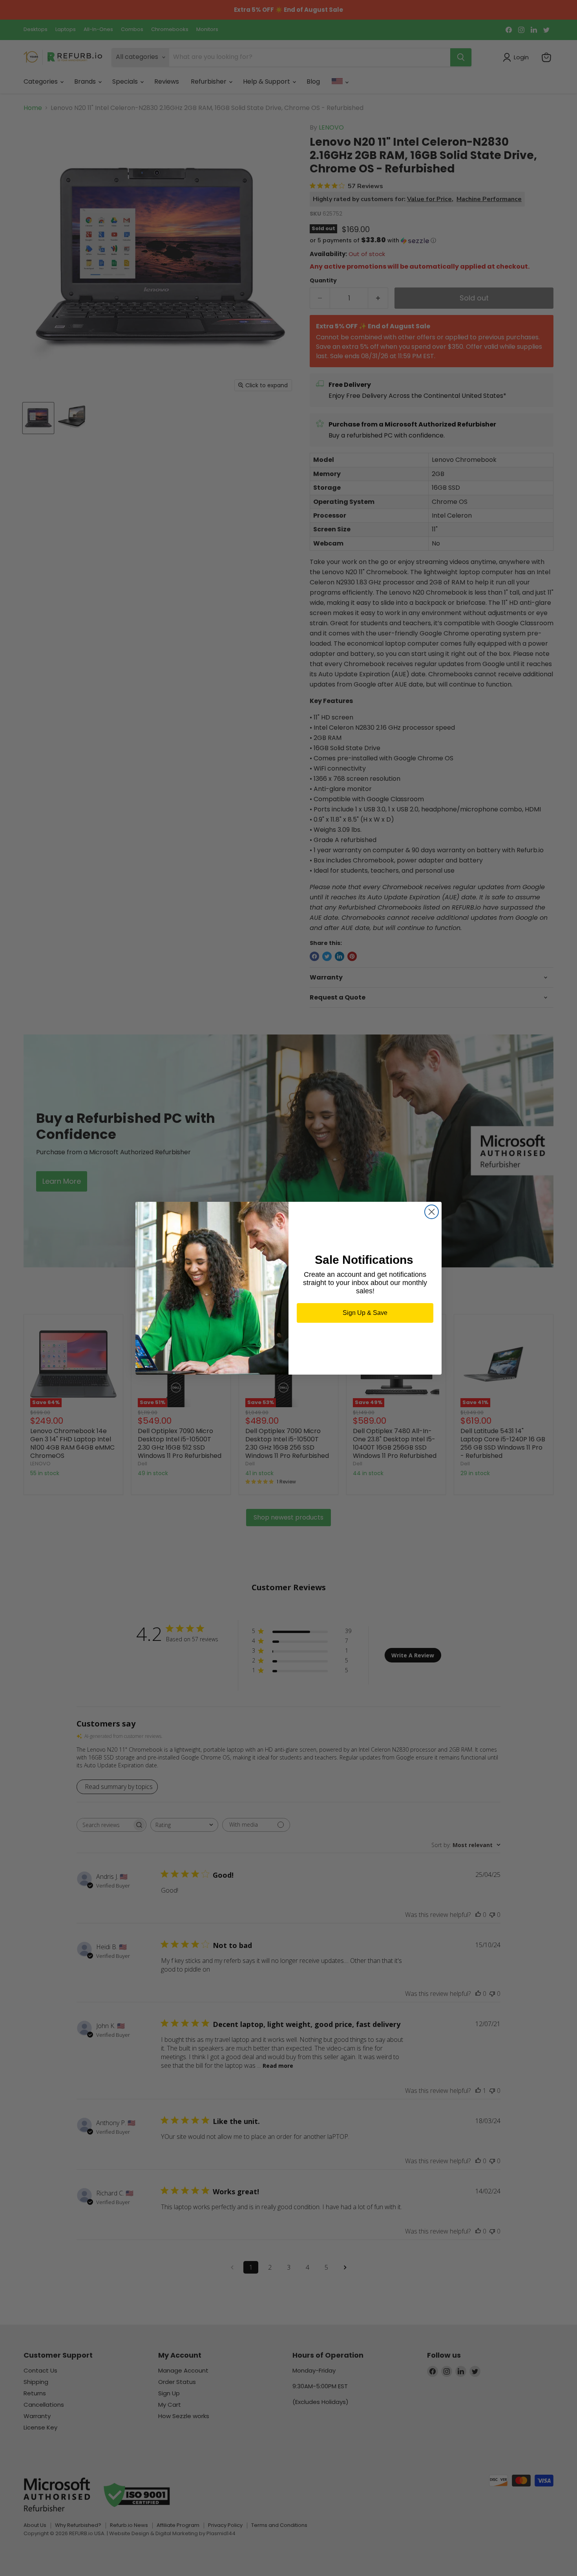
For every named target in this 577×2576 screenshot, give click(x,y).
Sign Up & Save (365, 1313)
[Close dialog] (432, 1212)
